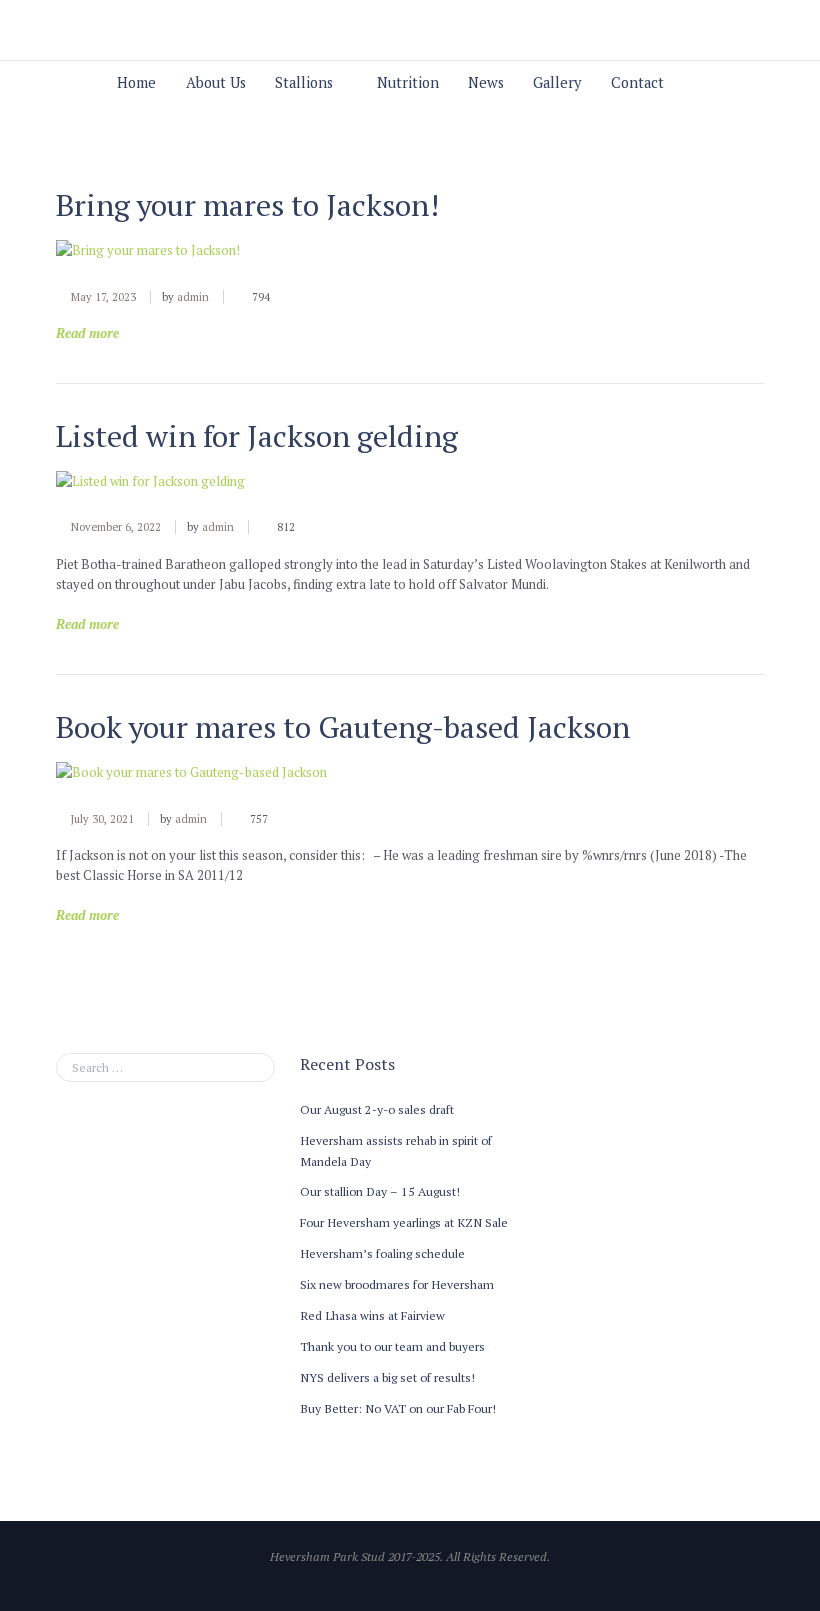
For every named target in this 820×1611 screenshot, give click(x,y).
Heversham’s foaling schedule (382, 1253)
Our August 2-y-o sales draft (377, 1109)
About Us (216, 82)
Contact (637, 82)
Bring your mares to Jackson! (247, 205)
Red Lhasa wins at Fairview (372, 1315)
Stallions (304, 82)
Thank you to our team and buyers (392, 1346)
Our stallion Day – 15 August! (380, 1191)
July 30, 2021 (102, 819)
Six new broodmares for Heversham (397, 1284)
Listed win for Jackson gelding (257, 436)
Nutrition (408, 82)
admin (193, 297)
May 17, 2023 (103, 297)
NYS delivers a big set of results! (387, 1377)
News (486, 82)
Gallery (557, 82)
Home (136, 82)
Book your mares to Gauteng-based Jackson (343, 727)
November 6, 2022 (116, 527)
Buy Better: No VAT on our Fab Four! (398, 1408)
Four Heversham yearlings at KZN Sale (404, 1222)
